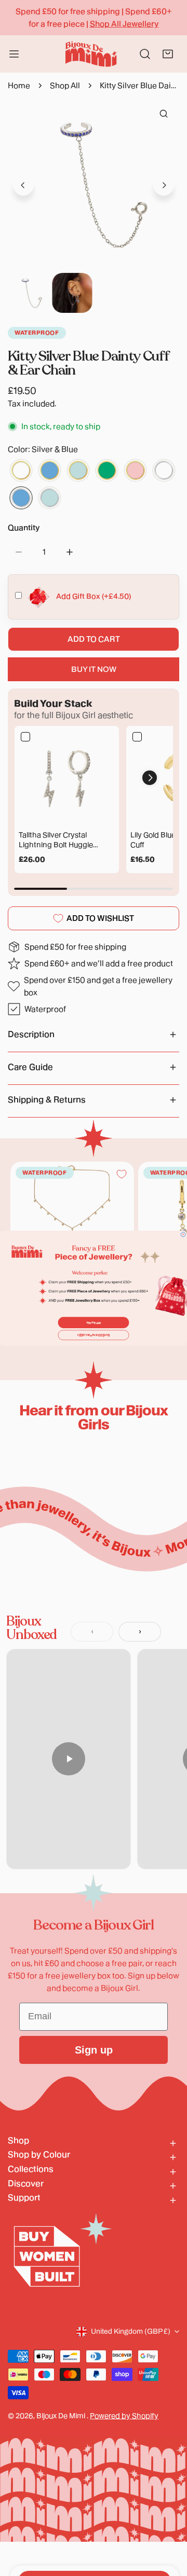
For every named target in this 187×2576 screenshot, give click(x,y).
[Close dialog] (183, 1235)
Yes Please (94, 1323)
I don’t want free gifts (94, 1335)
